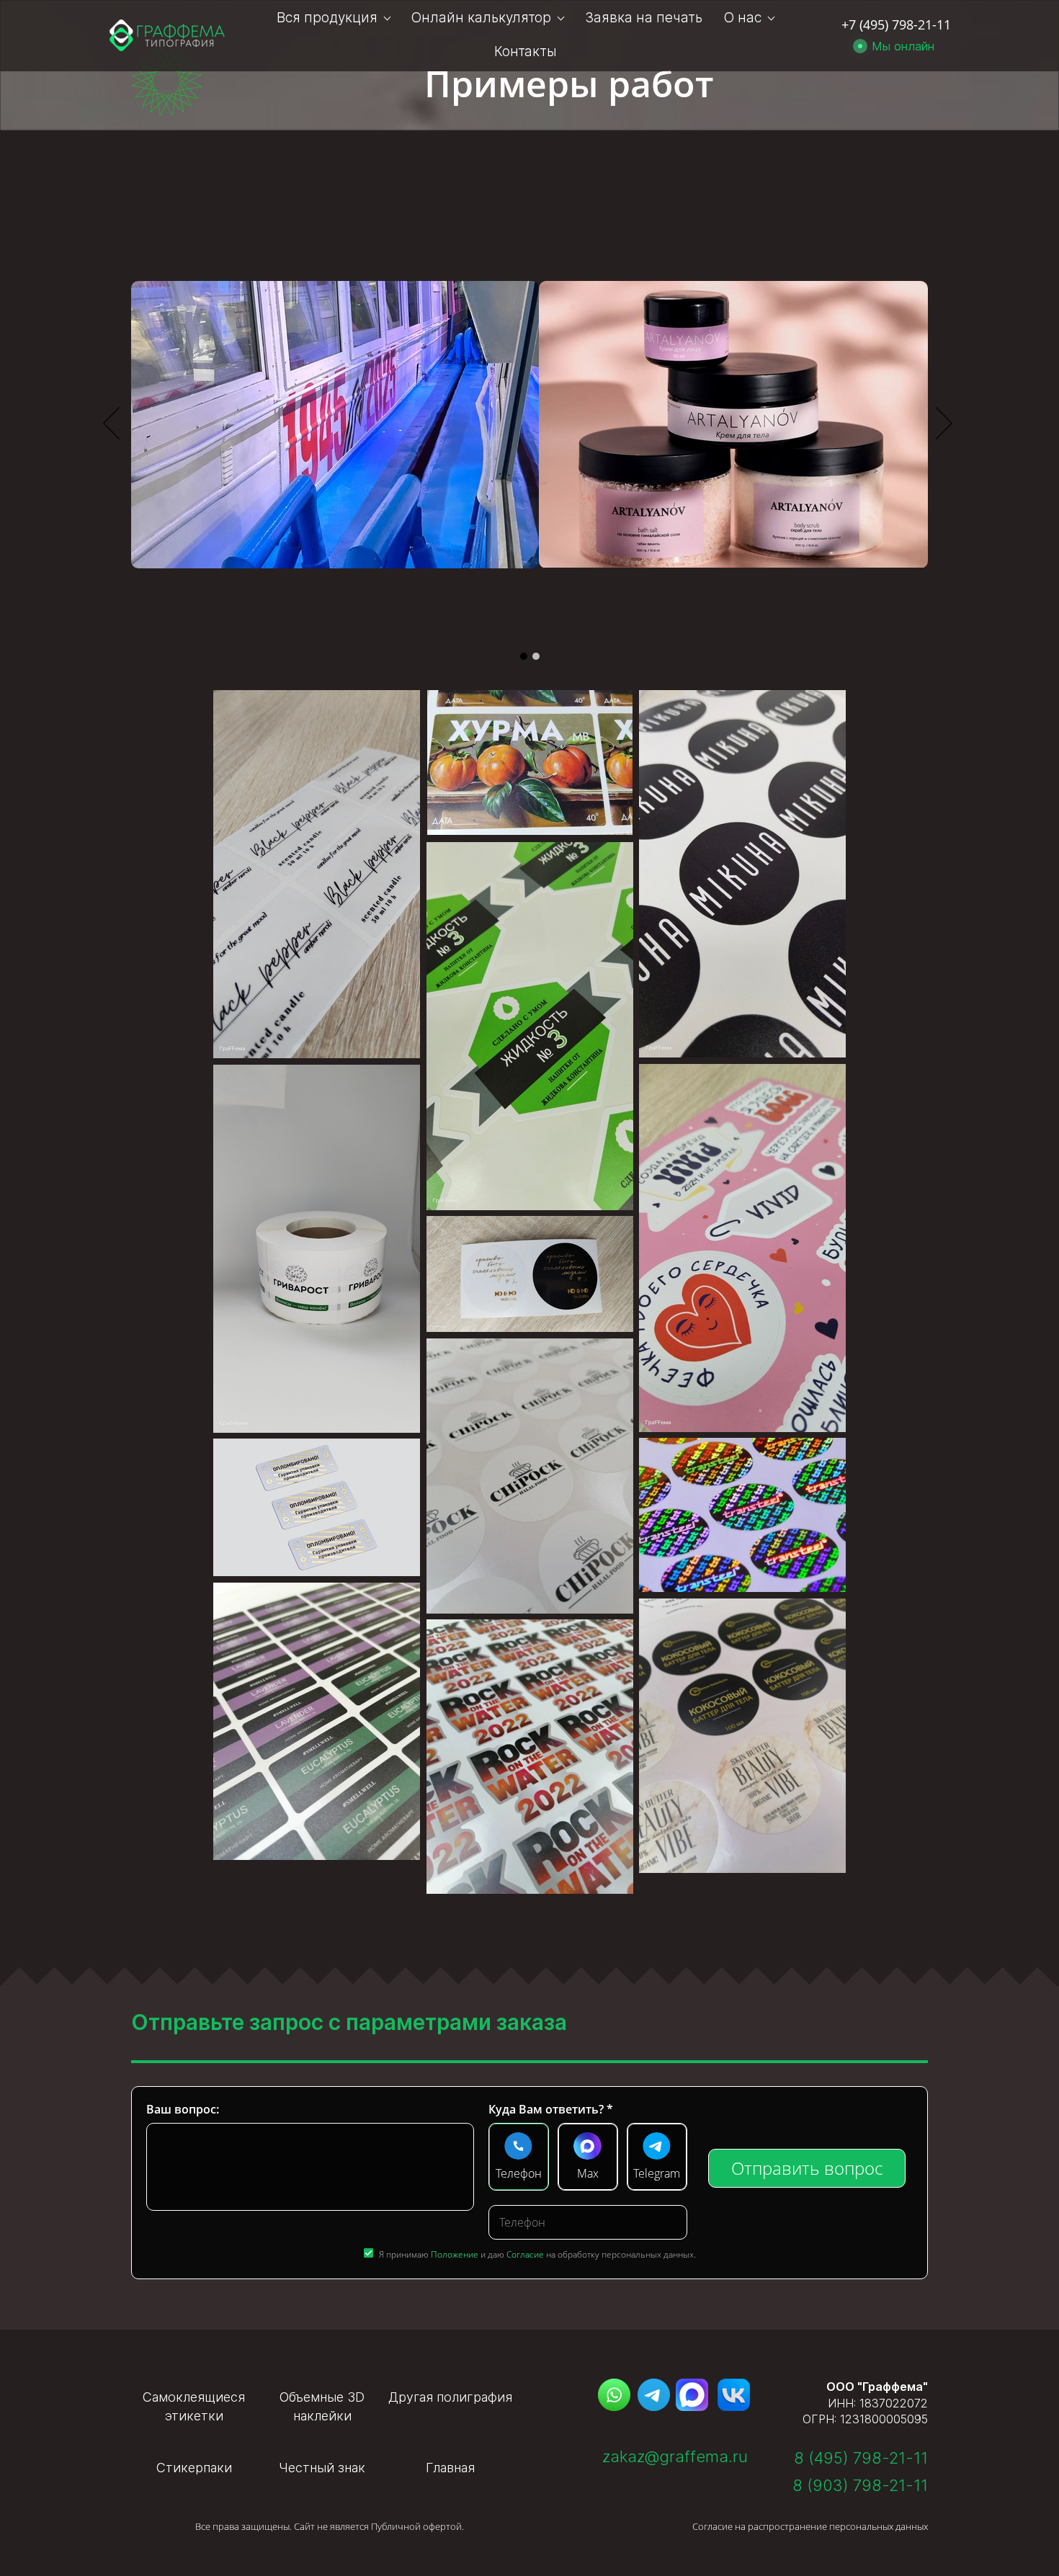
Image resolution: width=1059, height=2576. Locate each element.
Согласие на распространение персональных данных (810, 2526)
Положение (455, 2254)
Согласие (525, 2254)
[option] (529, 425)
